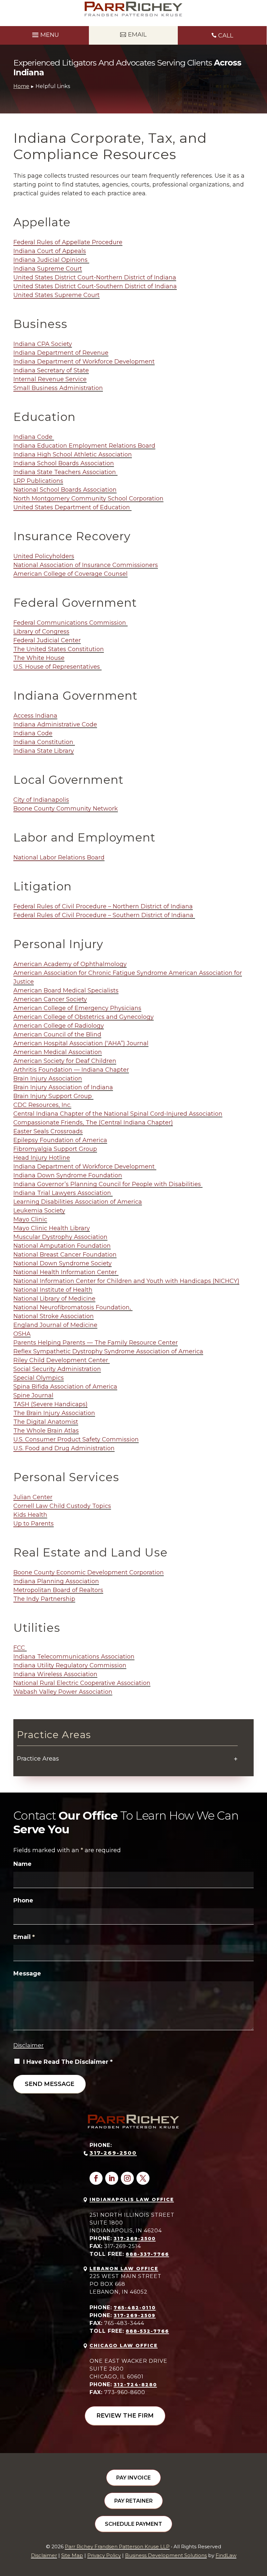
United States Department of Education (72, 507)
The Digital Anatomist (46, 1422)
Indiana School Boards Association (64, 463)
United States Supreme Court (56, 295)
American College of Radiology (59, 1026)
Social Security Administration (57, 1369)
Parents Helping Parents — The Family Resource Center (96, 1343)
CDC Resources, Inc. (42, 1105)
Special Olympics (39, 1378)
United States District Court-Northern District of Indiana (95, 277)
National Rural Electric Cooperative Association (82, 1683)
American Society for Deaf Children (65, 1061)
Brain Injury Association (48, 1079)
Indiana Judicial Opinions (51, 260)
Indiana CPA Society (43, 344)
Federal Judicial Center (47, 640)
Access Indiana (35, 716)
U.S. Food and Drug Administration (64, 1448)
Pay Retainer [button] (133, 2501)
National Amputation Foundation (62, 1246)
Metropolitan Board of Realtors (58, 1590)
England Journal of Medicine (55, 1325)
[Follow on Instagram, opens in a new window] (127, 2178)
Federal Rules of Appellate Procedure (68, 242)
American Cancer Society (50, 999)
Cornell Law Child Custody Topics (62, 1506)
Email (24, 1937)
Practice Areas (38, 1759)
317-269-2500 (113, 2153)
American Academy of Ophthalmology (70, 964)
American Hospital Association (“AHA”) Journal (81, 1043)
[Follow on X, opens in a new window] (143, 2178)
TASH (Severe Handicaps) (50, 1404)
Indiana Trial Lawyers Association (63, 1193)
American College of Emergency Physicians (77, 1008)
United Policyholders (44, 556)
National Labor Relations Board (59, 857)
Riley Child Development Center (62, 1360)
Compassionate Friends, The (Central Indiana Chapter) (93, 1123)
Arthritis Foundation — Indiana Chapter (71, 1070)
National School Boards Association (65, 490)
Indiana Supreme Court (48, 269)
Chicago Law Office (124, 2345)
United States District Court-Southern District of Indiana (95, 286)
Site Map (72, 2555)
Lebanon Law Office (124, 2269)
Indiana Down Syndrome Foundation (68, 1175)
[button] (45, 34)
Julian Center (33, 1497)
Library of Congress (41, 632)
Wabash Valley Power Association (63, 1692)
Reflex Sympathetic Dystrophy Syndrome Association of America (108, 1351)
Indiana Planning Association (56, 1581)
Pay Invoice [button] (133, 2478)
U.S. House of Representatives (57, 667)
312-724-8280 (135, 2385)
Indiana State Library (44, 751)
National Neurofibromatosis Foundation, (73, 1307)
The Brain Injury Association (54, 1413)
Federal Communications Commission (70, 623)
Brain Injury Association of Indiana (63, 1087)
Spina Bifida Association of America (65, 1387)
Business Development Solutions (166, 2555)
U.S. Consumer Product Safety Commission (76, 1439)
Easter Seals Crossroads (48, 1131)
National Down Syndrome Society (63, 1263)
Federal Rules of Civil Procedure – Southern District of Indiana (104, 915)
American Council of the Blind (57, 1035)
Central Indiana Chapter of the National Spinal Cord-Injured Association (118, 1114)
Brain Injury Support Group (53, 1096)
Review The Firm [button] (125, 2416)
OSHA (22, 1334)
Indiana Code (34, 437)
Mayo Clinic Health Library (52, 1228)
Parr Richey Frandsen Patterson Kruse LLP (117, 2546)
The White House (39, 658)
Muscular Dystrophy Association (60, 1237)
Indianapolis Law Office (132, 2199)
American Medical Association (58, 1052)
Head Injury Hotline (42, 1158)
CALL (226, 36)
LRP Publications (38, 481)
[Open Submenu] (236, 1759)
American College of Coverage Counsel (70, 574)
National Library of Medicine (54, 1299)
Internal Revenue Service (50, 379)
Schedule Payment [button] (133, 2524)
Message (27, 1973)
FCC (20, 1648)
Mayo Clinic (30, 1219)
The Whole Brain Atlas (46, 1431)
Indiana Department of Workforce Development (84, 362)
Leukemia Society (39, 1211)
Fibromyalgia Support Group (55, 1149)
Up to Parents (34, 1524)
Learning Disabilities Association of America (78, 1202)
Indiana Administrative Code (55, 724)
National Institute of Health (53, 1290)
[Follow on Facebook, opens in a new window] (96, 2178)
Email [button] (137, 35)
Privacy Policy (104, 2555)
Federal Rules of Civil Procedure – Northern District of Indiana (103, 906)
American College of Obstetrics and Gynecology (84, 1017)
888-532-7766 (147, 2331)
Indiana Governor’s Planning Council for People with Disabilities (108, 1184)
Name (22, 1864)
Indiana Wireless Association (55, 1674)
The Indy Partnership (44, 1599)
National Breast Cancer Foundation (65, 1255)
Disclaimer (28, 2045)
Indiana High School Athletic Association (73, 454)
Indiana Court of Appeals (50, 251)
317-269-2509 (135, 2315)
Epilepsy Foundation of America (60, 1140)
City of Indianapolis (41, 800)
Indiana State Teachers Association (65, 472)
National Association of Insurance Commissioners (86, 565)
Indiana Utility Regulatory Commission (70, 1665)
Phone (23, 1900)
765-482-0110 (135, 2308)
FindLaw (226, 2555)
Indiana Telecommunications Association (74, 1657)
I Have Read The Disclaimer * (68, 2062)
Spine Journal (33, 1395)
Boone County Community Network (66, 809)
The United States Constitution (59, 649)
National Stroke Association (54, 1316)
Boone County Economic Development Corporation (89, 1572)
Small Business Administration (58, 388)
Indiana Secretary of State (51, 370)
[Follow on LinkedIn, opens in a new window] (112, 2178)
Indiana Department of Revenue (61, 353)
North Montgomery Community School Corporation (88, 499)
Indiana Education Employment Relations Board (84, 446)
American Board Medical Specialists (66, 990)
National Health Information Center (66, 1272)
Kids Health (30, 1515)
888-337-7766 (147, 2254)
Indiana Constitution (44, 742)
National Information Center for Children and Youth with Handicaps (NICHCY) (126, 1281)
